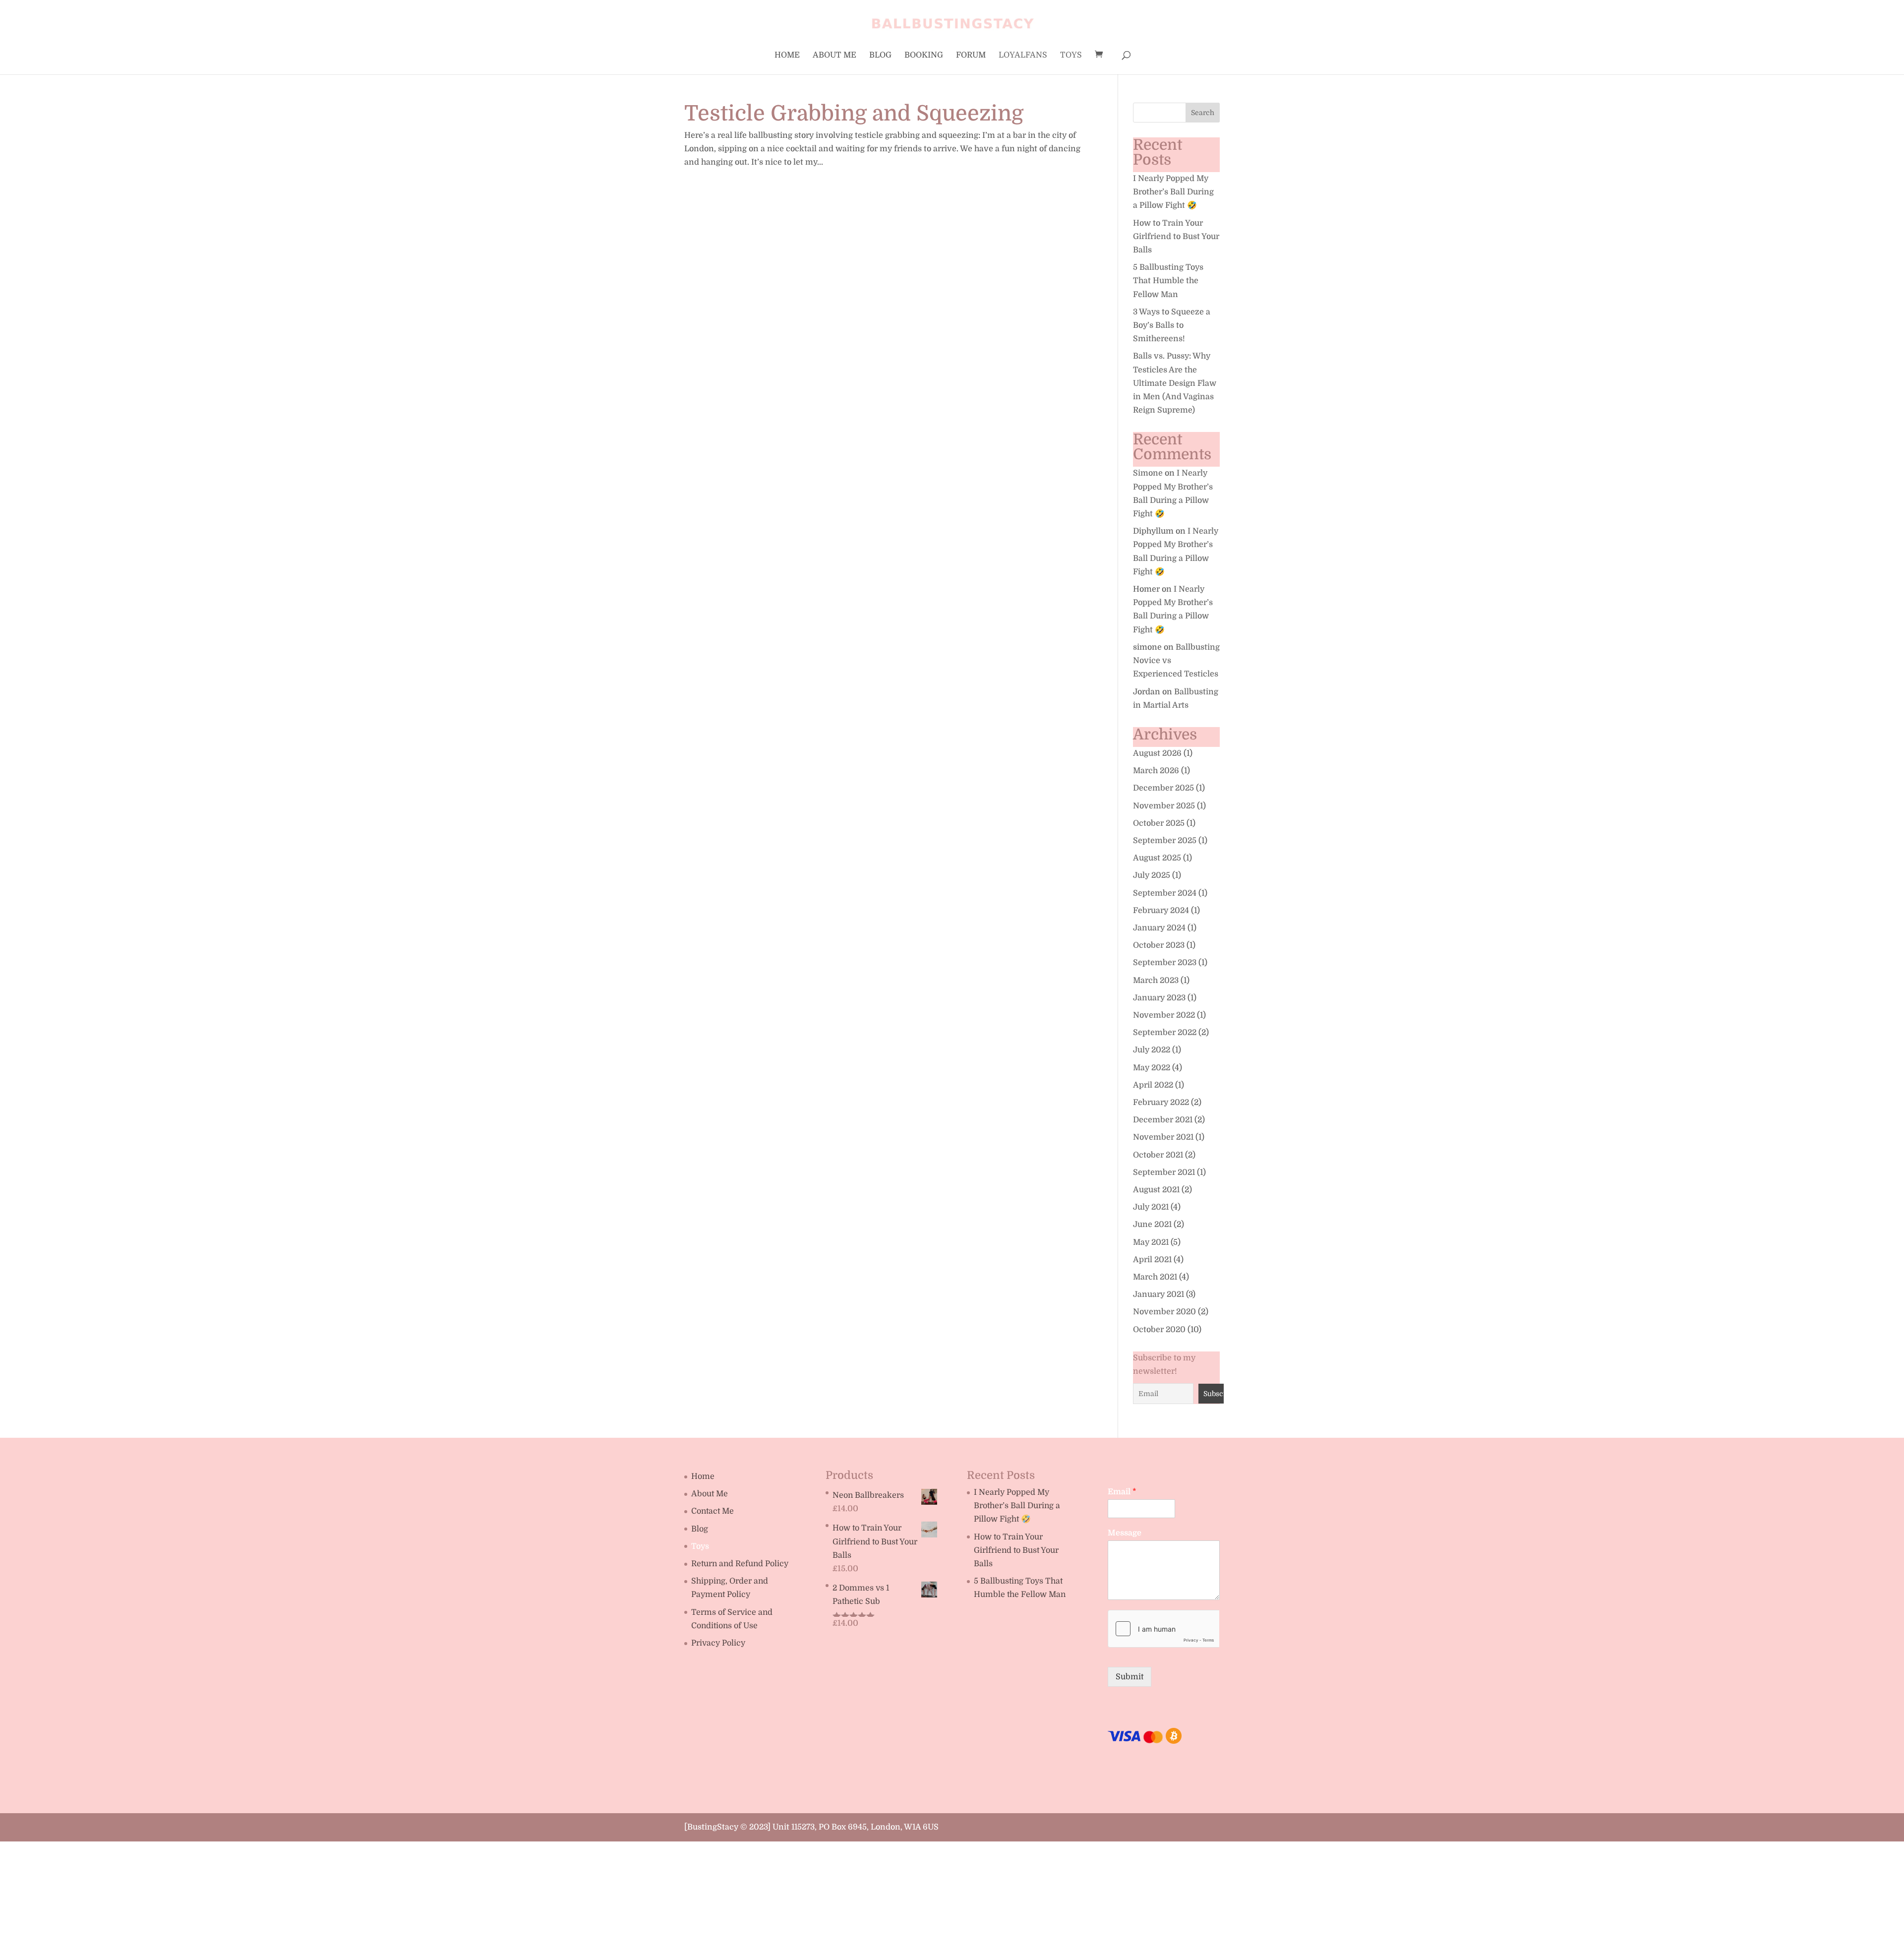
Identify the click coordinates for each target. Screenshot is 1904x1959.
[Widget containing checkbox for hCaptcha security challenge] (1163, 1629)
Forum (971, 56)
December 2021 (1163, 1120)
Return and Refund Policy (740, 1564)
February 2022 (1161, 1102)
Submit (1130, 1677)
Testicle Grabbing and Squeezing (854, 113)
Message (1125, 1533)
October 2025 (1159, 823)
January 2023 (1159, 998)
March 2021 (1155, 1277)
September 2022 (1165, 1033)
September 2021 (1164, 1172)
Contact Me (713, 1511)
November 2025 (1164, 806)
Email (1122, 1492)
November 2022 (1164, 1015)
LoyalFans (1023, 56)
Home (787, 56)
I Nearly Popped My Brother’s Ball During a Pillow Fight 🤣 (1173, 192)
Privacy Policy (718, 1643)
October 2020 (1159, 1330)
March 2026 (1156, 771)
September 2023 (1165, 963)
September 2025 (1165, 841)
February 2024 (1161, 911)
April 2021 (1152, 1260)
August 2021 (1156, 1190)
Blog (880, 56)
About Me (834, 56)
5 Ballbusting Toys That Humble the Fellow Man (1168, 281)
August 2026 (1157, 753)
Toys (1071, 56)
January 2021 (1159, 1294)
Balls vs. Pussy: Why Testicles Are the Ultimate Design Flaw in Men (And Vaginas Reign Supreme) (1175, 383)
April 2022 (1153, 1085)
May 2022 (1152, 1068)
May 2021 (1151, 1242)
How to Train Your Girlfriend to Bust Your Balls (1176, 237)
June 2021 (1152, 1224)
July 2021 (1151, 1207)
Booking (924, 56)
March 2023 (1156, 980)
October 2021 (1158, 1155)
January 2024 (1159, 928)
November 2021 (1163, 1137)
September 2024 (1165, 893)
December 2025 (1163, 788)
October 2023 (1159, 945)
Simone (1148, 473)
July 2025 (1152, 875)
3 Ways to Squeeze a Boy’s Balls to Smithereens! (1172, 325)
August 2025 (1157, 858)
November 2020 (1164, 1312)
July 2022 (1152, 1050)
